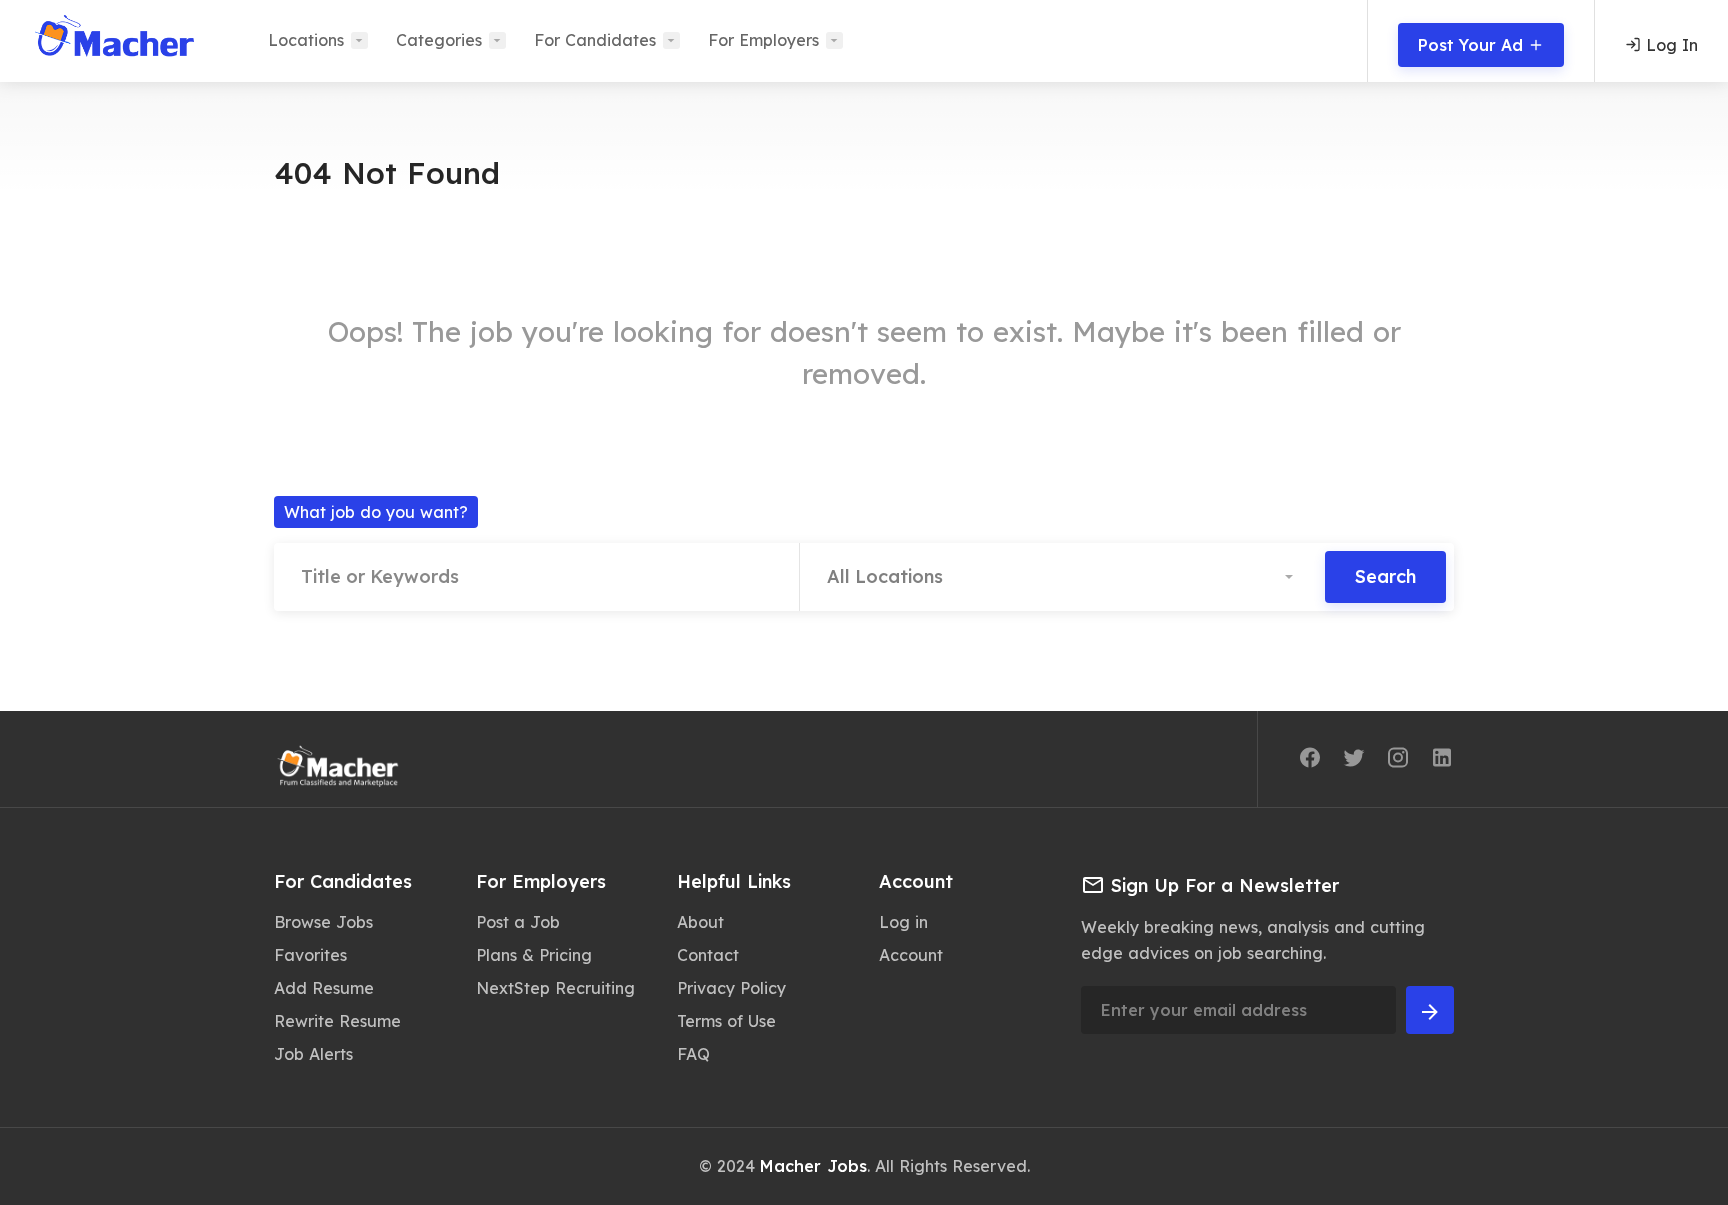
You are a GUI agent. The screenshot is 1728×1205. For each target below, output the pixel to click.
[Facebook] (1310, 761)
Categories (439, 40)
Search (1385, 576)
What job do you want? (376, 512)
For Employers (763, 40)
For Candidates (595, 40)
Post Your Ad (1473, 45)
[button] (1062, 577)
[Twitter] (1354, 761)
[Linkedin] (1442, 761)
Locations (306, 40)
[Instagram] (1398, 761)
